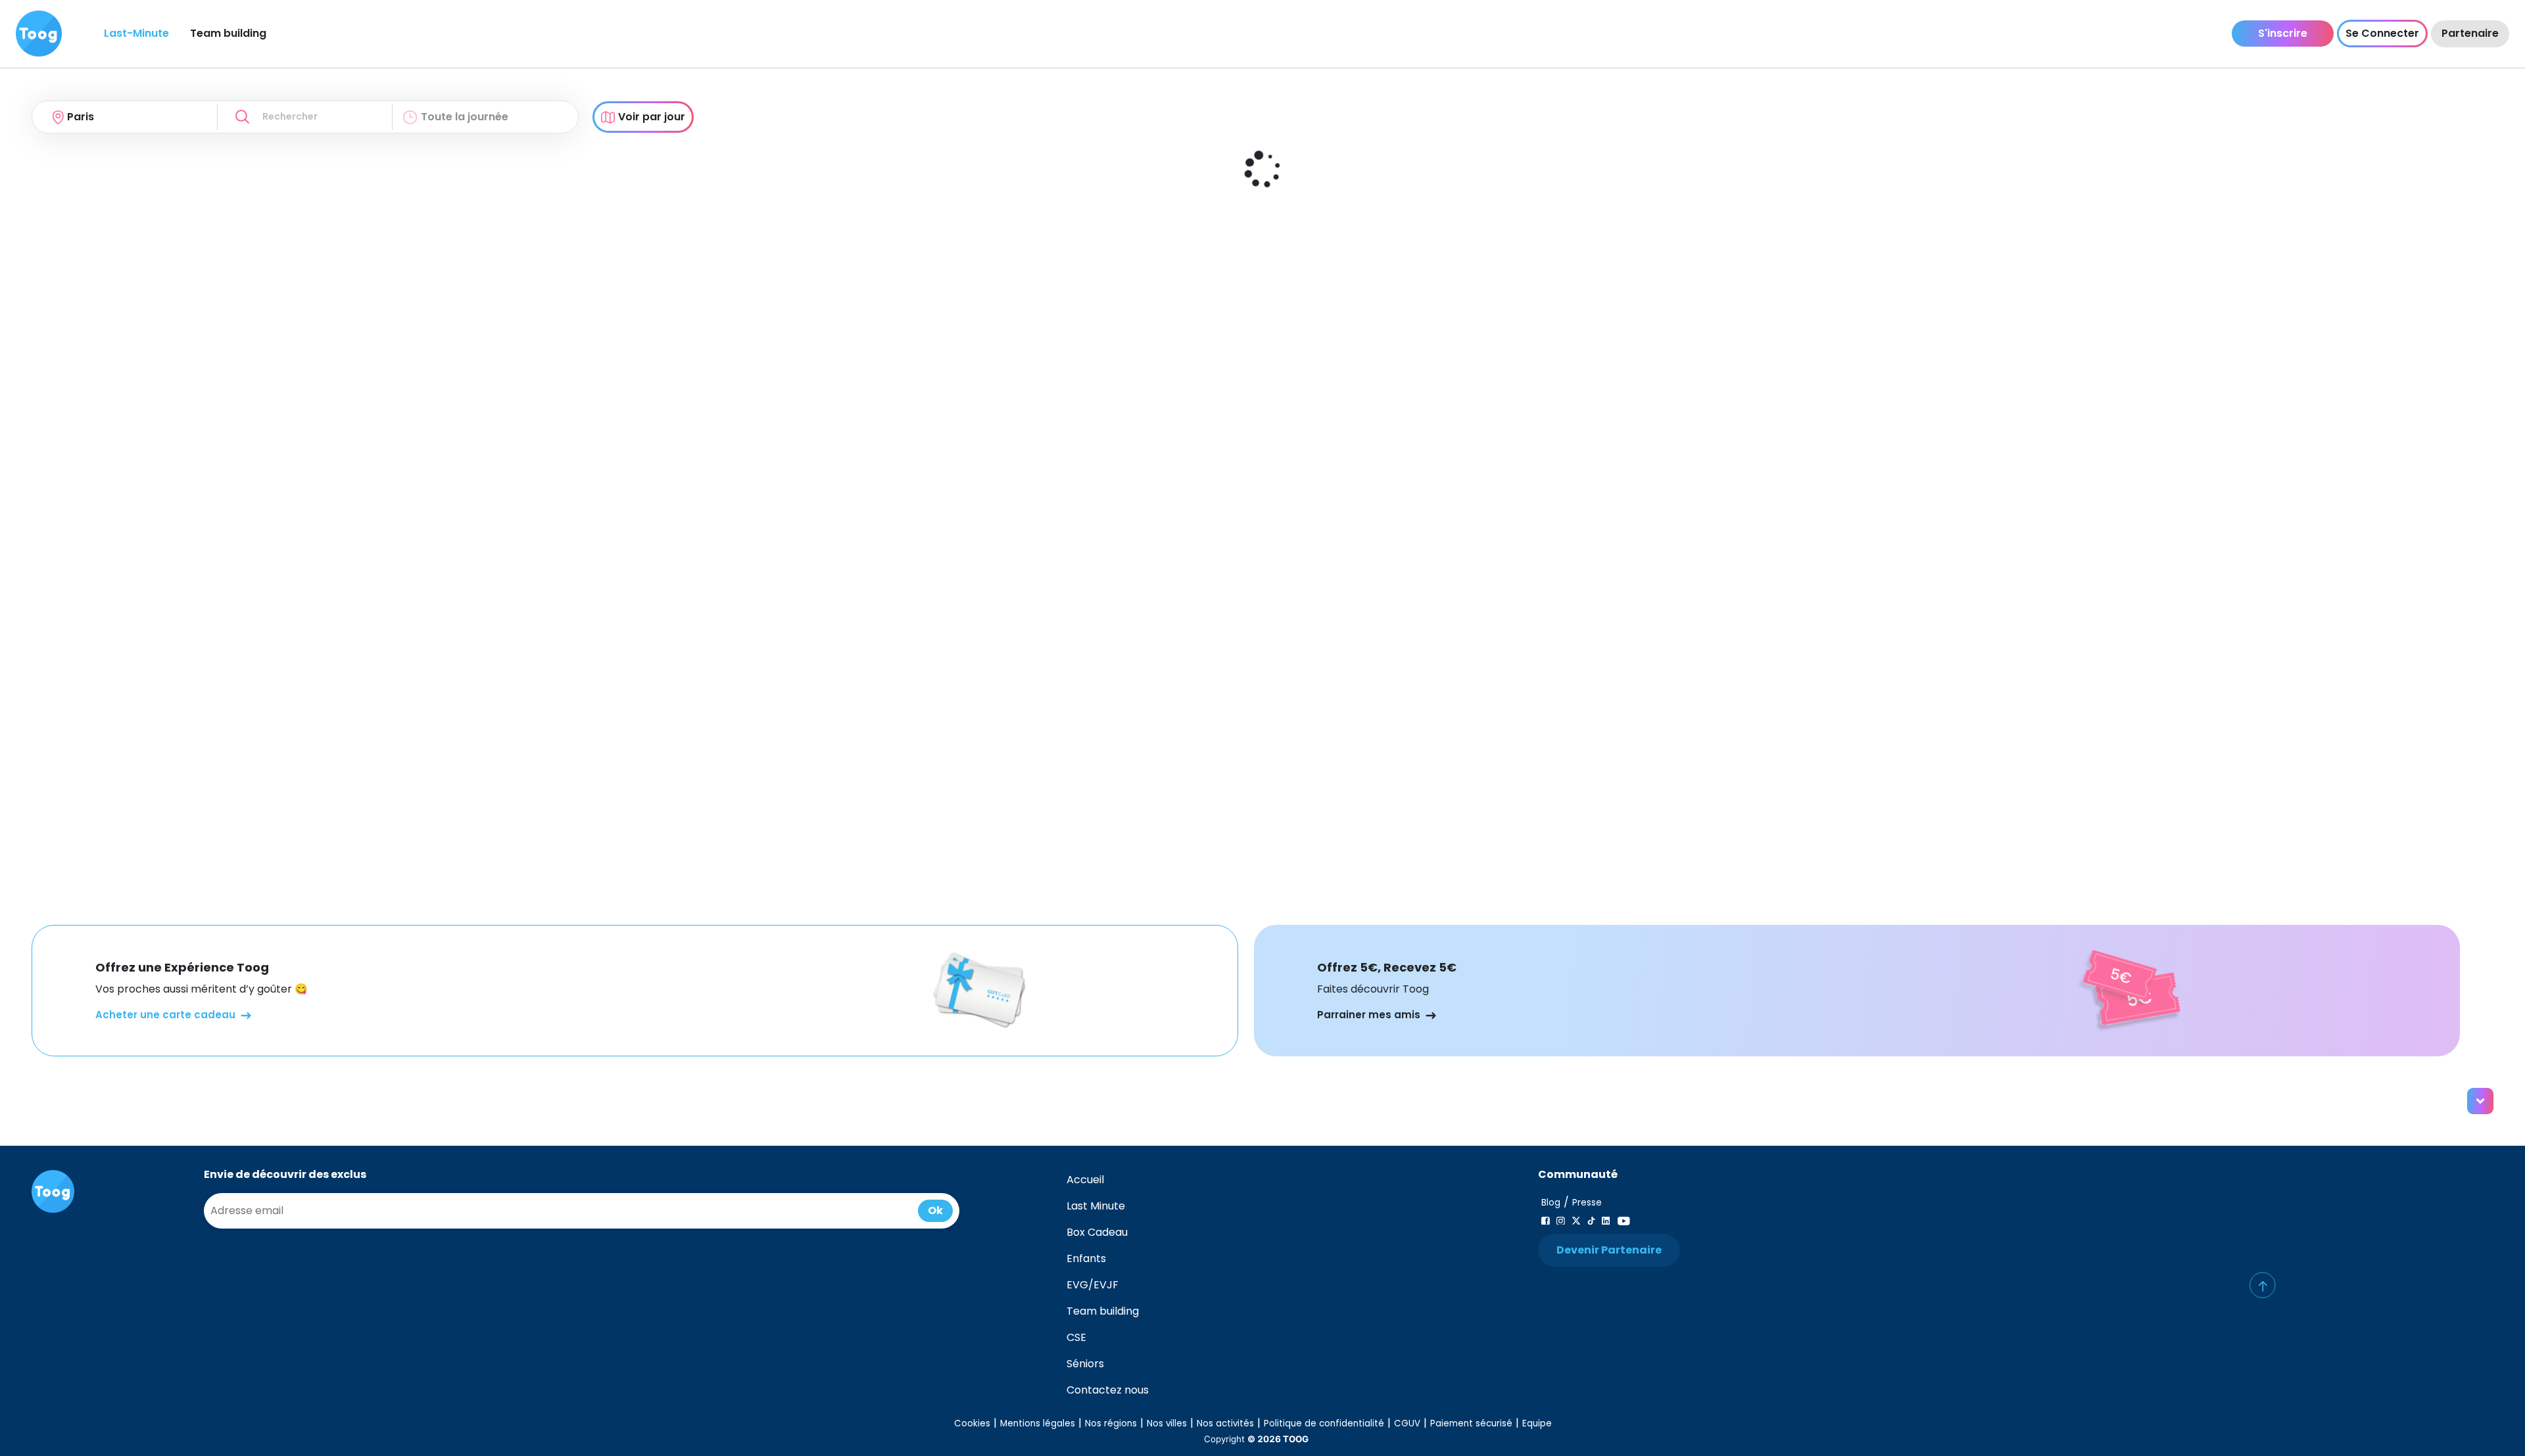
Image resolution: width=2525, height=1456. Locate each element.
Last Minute (1096, 1206)
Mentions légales (1038, 1423)
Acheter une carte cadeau (165, 1015)
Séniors (1085, 1364)
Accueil (1085, 1180)
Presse (1587, 1203)
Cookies (972, 1423)
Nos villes (1167, 1423)
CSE (1076, 1337)
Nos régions (1111, 1423)
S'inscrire (2283, 33)
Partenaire (2470, 33)
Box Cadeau (1097, 1232)
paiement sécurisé (1471, 1423)
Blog (1551, 1203)
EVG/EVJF (1093, 1285)
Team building (228, 33)
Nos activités (1225, 1423)
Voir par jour (652, 117)
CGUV (1407, 1423)
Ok (935, 1210)
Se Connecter (2382, 33)
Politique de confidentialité (1324, 1423)
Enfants (1086, 1258)
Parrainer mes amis (1369, 1015)
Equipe (1537, 1423)
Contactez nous (1108, 1390)
